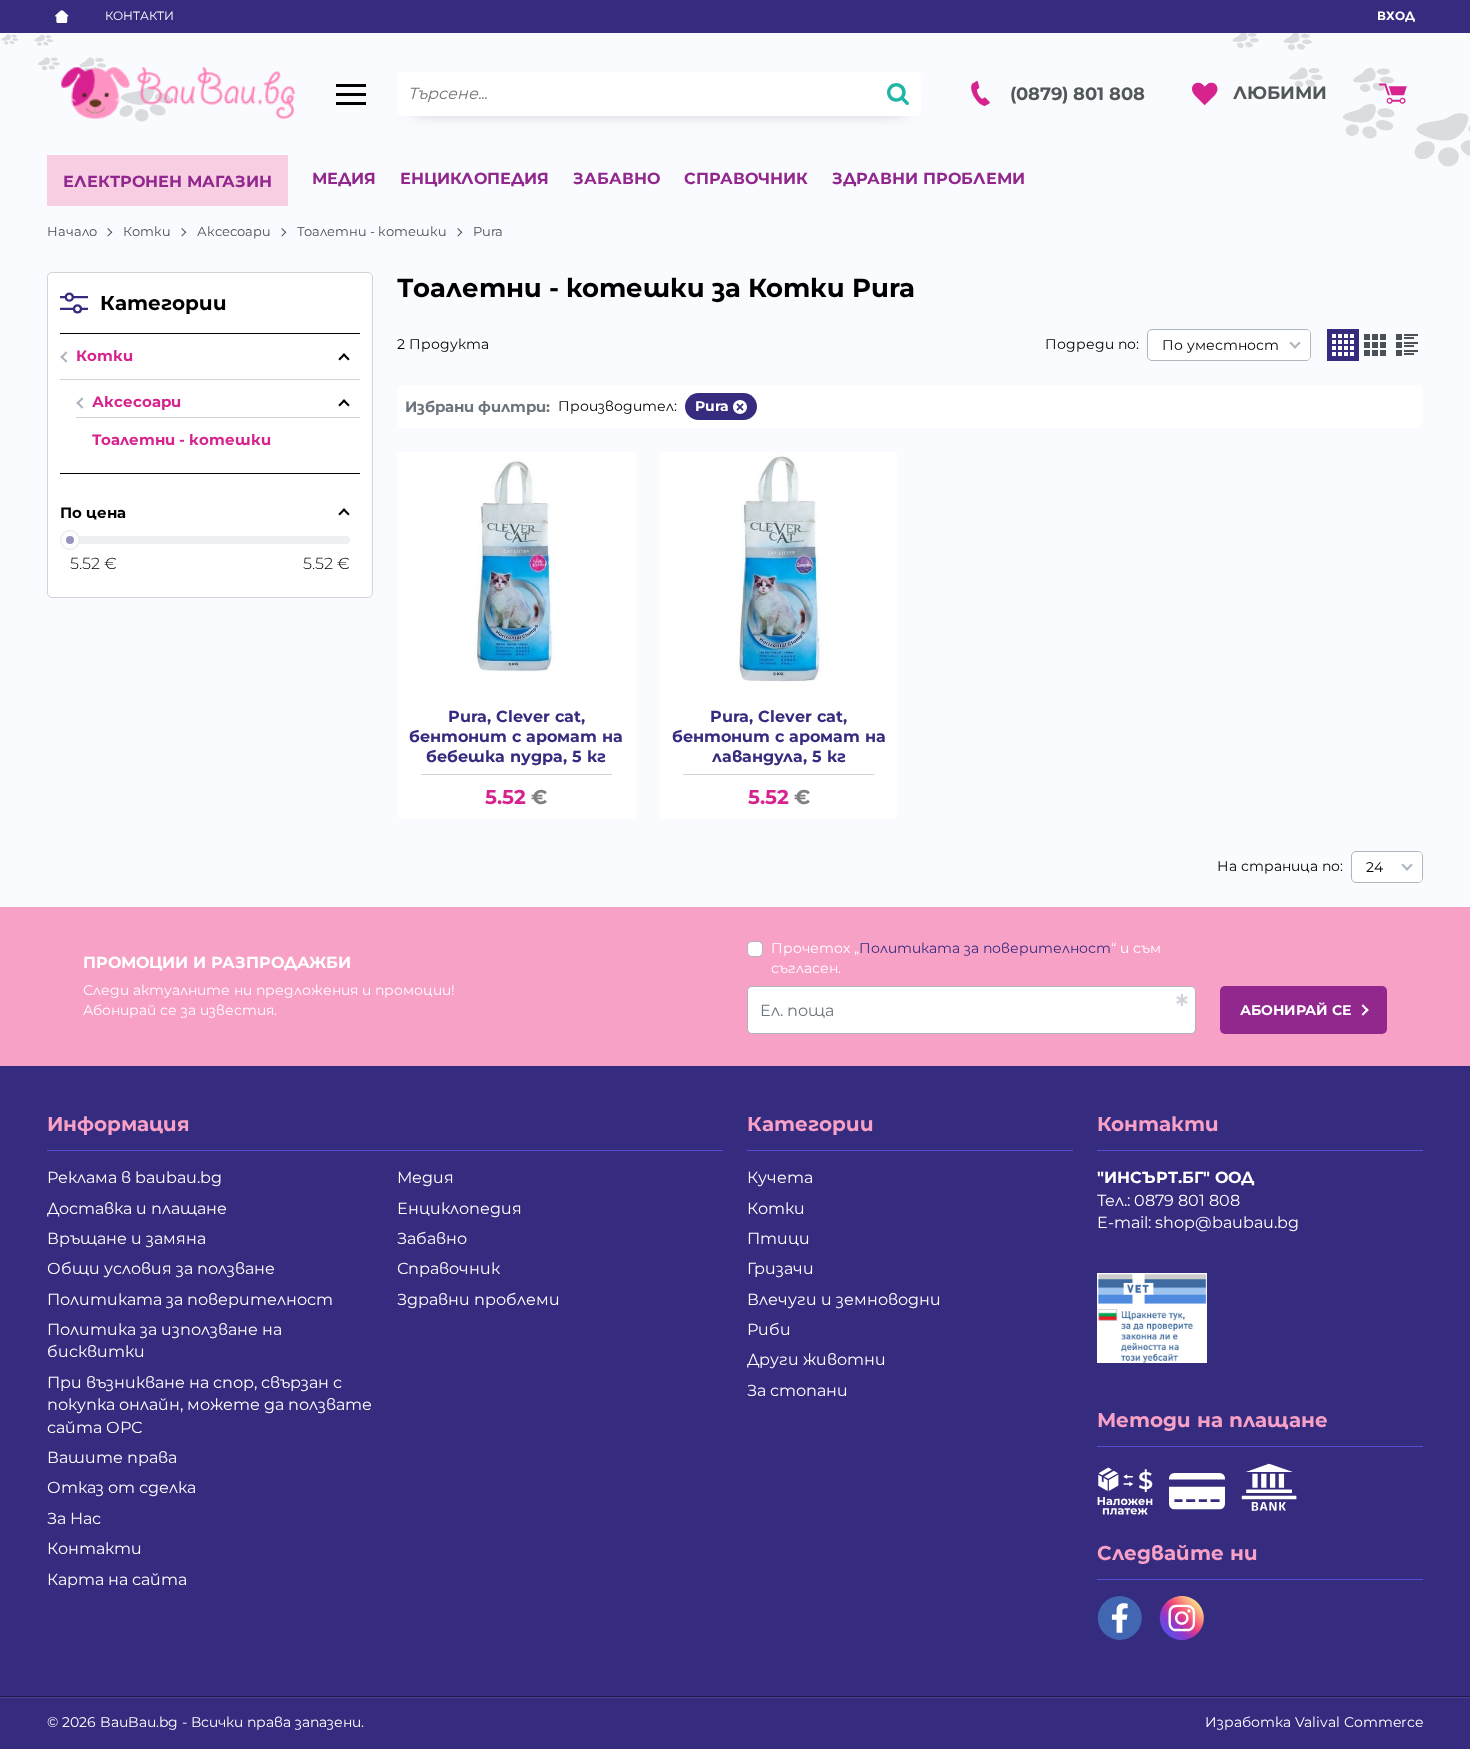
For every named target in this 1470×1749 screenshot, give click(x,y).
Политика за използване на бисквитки (164, 1340)
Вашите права (112, 1457)
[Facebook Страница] (1120, 1618)
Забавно (616, 178)
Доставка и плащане (137, 1208)
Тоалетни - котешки (372, 231)
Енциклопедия (474, 178)
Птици (778, 1238)
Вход (1396, 15)
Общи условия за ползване (161, 1268)
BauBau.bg (139, 1722)
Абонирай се (1295, 1010)
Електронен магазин (167, 181)
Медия (344, 178)
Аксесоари (234, 231)
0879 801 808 (1187, 1200)
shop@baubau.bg (1227, 1222)
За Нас (74, 1518)
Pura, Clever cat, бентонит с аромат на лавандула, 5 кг (779, 736)
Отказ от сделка (121, 1487)
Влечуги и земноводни (844, 1299)
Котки (147, 231)
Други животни (816, 1359)
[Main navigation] (351, 94)
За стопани (797, 1390)
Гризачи (780, 1268)
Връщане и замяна (126, 1238)
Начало (72, 231)
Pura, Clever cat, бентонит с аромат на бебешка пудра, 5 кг (516, 736)
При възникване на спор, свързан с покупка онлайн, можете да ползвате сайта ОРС (209, 1405)
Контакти (139, 15)
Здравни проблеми (928, 178)
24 (1374, 867)
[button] (1343, 345)
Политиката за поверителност (985, 948)
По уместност (1220, 345)
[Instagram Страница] (1182, 1618)
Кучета (780, 1177)
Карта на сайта (117, 1579)
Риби (769, 1329)
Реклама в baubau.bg (134, 1177)
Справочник (746, 178)
